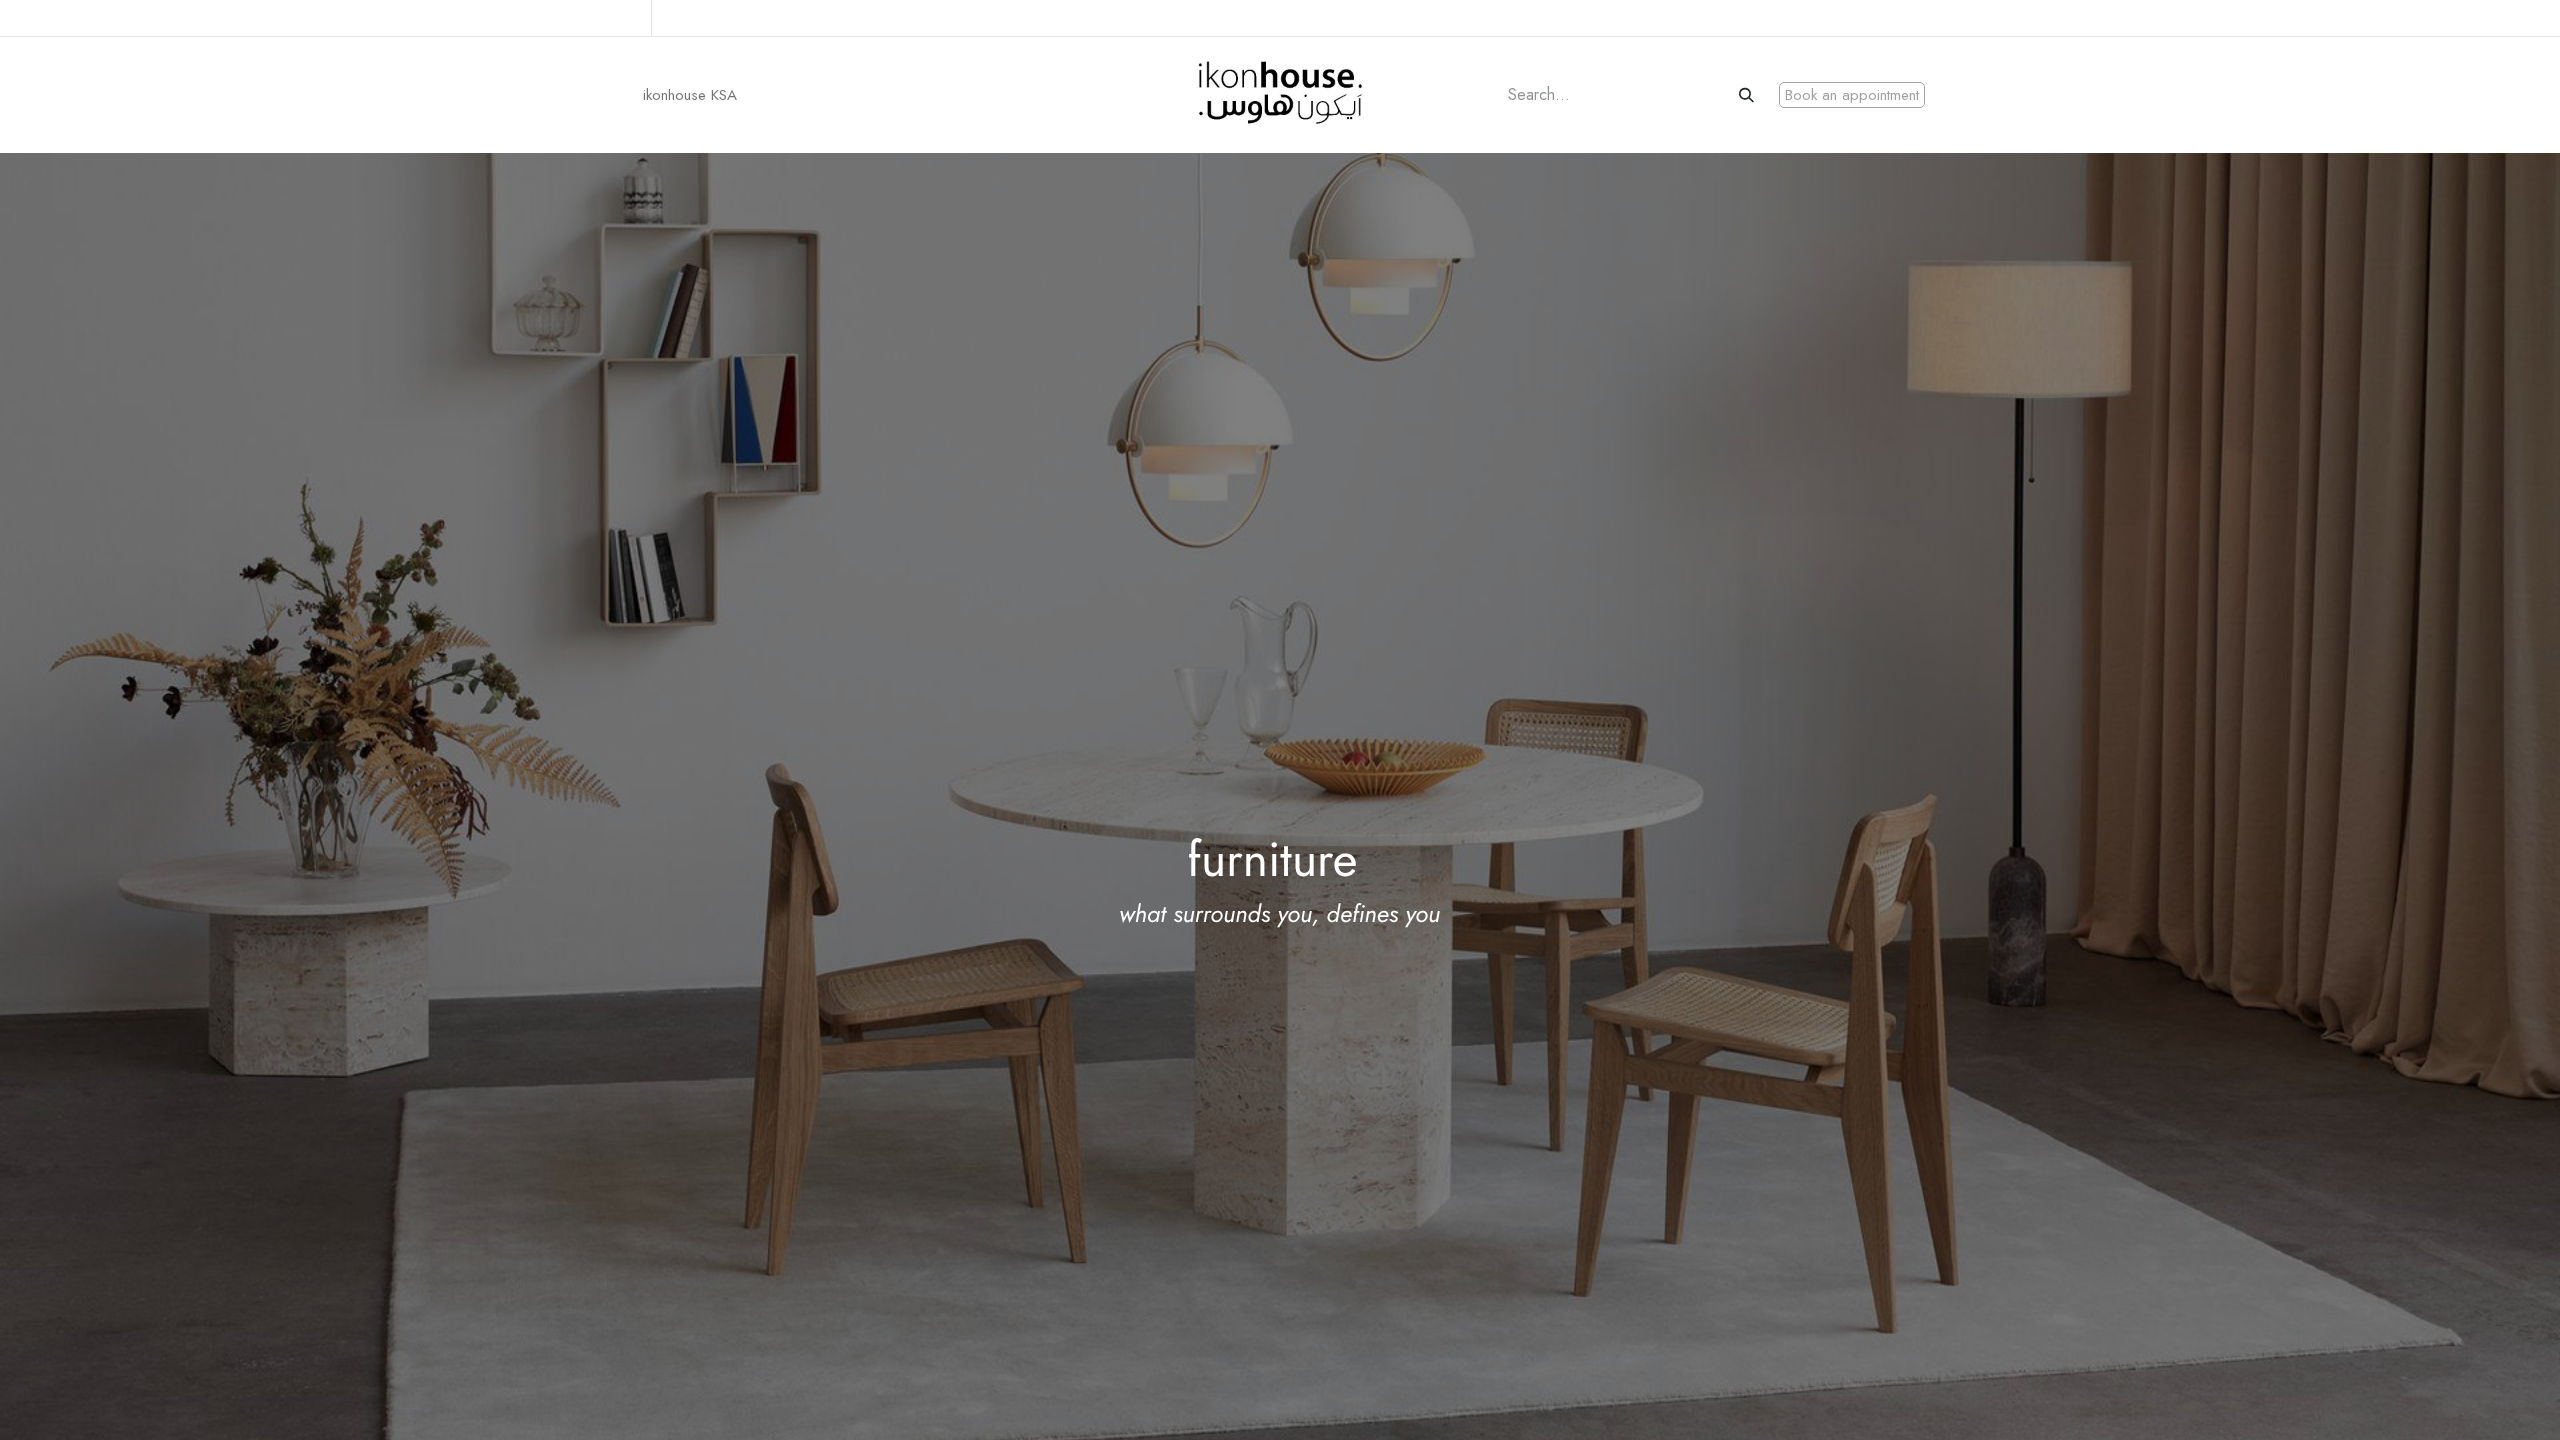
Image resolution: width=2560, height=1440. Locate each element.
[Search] (1748, 95)
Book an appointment (1852, 95)
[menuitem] (690, 95)
